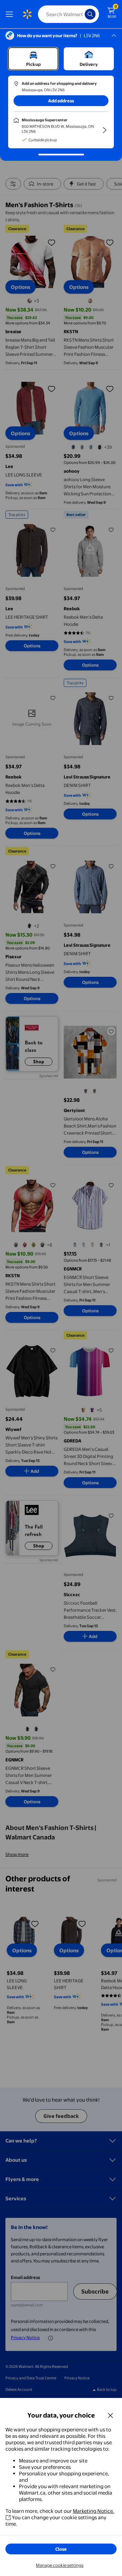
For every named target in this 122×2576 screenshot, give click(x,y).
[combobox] (68, 14)
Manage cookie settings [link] (60, 2565)
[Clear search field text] (81, 14)
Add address (61, 101)
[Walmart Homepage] (27, 14)
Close (61, 2549)
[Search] (90, 14)
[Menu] (11, 14)
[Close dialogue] (110, 2415)
